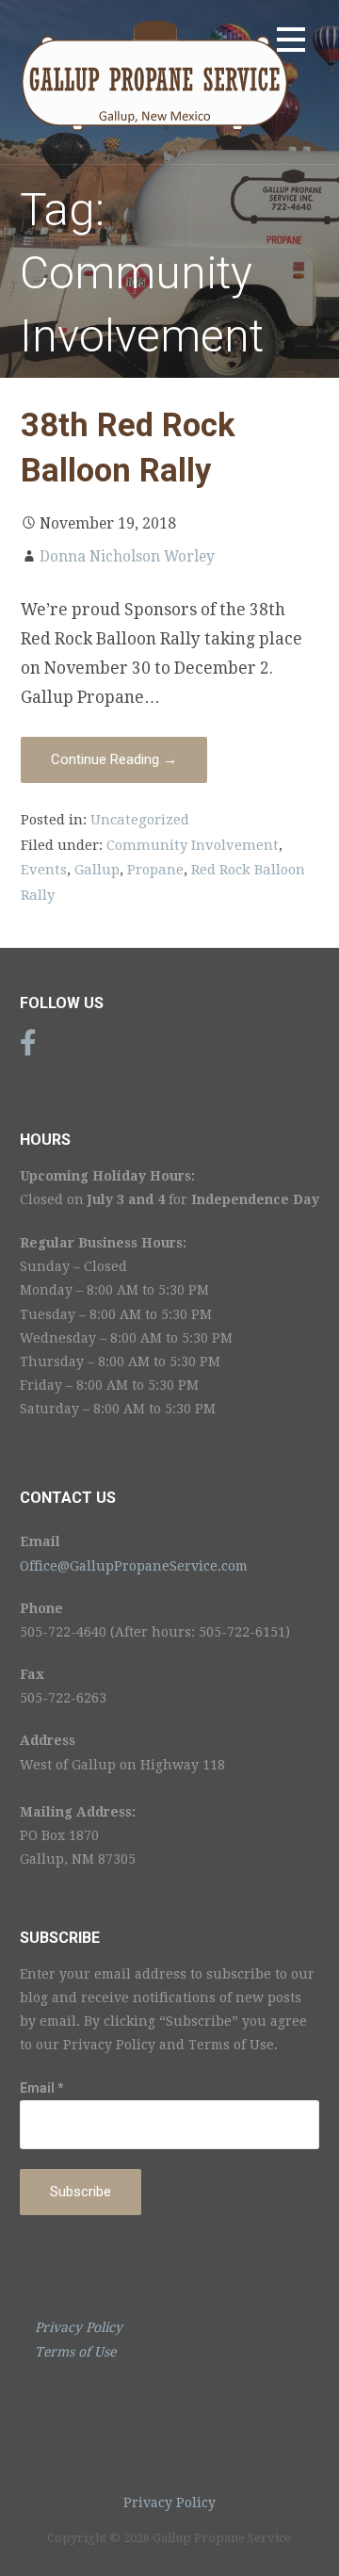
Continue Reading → (114, 759)
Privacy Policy (169, 2503)
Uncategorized (140, 820)
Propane (155, 870)
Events (44, 870)
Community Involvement (193, 845)
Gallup (97, 870)
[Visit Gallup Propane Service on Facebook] (28, 1048)
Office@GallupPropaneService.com (134, 1566)
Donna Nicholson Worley (127, 557)
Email (42, 2088)
